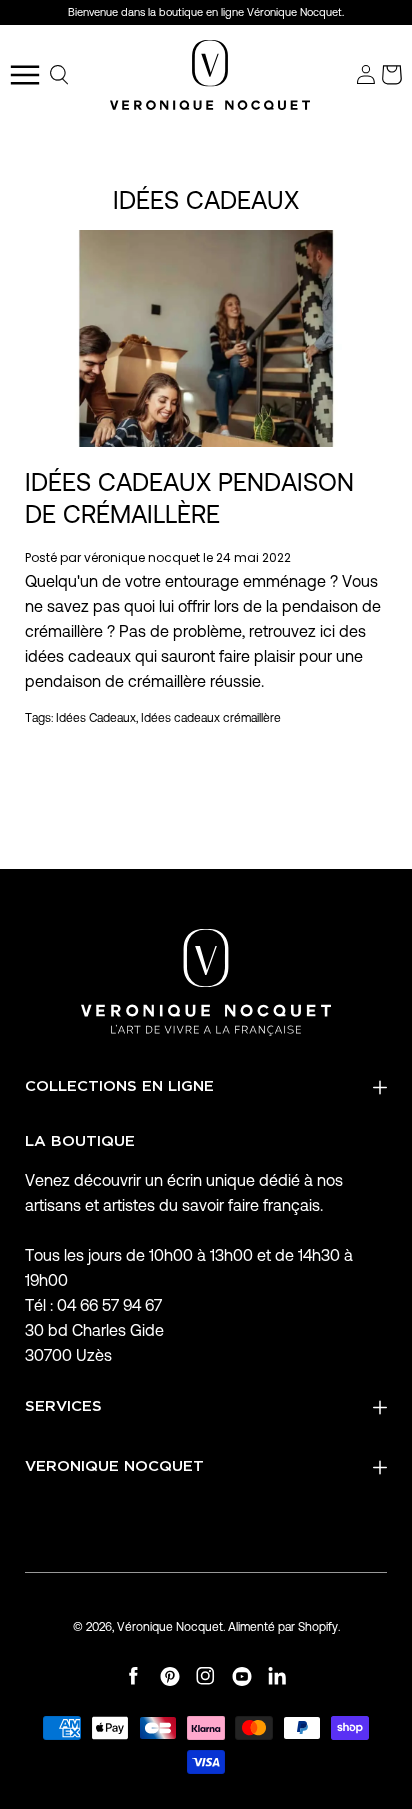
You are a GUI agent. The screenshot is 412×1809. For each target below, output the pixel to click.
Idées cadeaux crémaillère (211, 717)
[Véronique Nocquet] (210, 75)
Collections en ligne (119, 1086)
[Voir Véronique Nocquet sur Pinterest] (170, 1676)
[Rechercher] (60, 75)
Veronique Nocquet (114, 1466)
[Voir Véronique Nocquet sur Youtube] (242, 1676)
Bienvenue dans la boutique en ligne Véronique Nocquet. (206, 12)
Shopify (318, 1626)
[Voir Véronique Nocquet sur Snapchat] (278, 1676)
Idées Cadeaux (96, 717)
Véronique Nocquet (170, 1626)
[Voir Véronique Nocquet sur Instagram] (206, 1676)
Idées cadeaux (206, 200)
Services (63, 1406)
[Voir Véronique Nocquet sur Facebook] (134, 1676)
